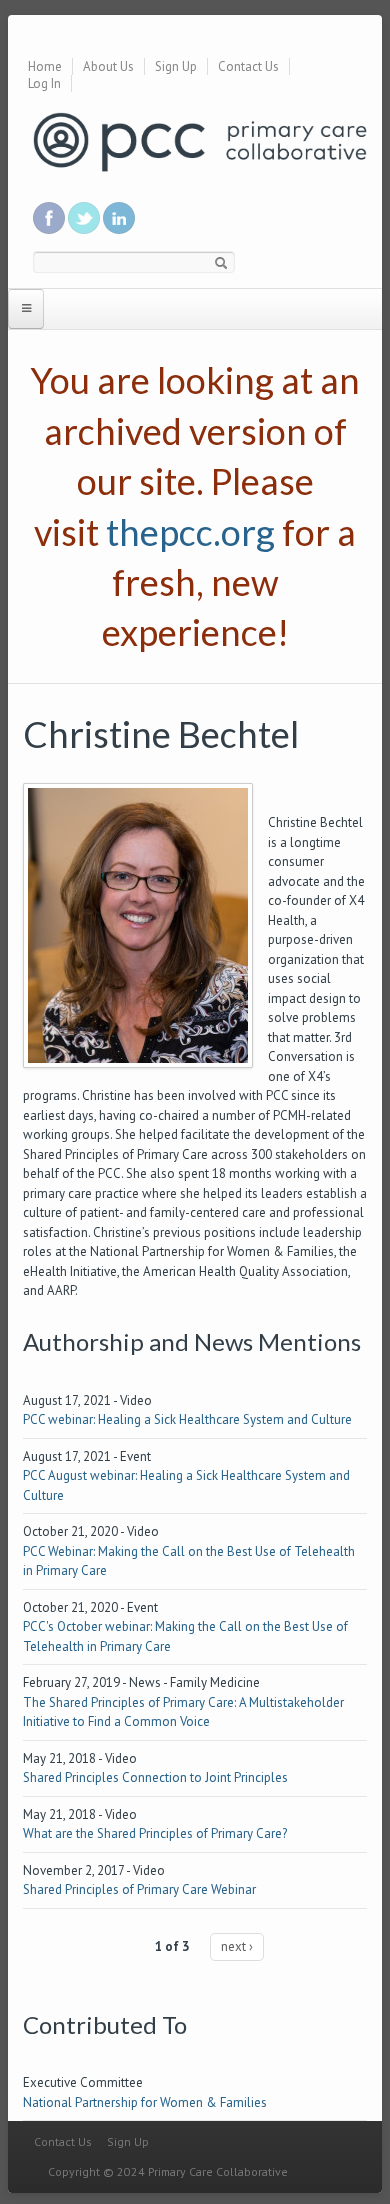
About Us (108, 66)
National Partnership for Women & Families (145, 2102)
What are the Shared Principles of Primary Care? (155, 1833)
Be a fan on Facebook (49, 218)
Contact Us (248, 66)
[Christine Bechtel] (138, 924)
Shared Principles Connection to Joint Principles (155, 1777)
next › (237, 1946)
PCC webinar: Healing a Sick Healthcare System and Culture (187, 1419)
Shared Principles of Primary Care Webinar (139, 1889)
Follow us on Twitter (84, 218)
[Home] (200, 140)
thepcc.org (190, 532)
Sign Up (176, 66)
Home (45, 66)
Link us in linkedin (119, 218)
